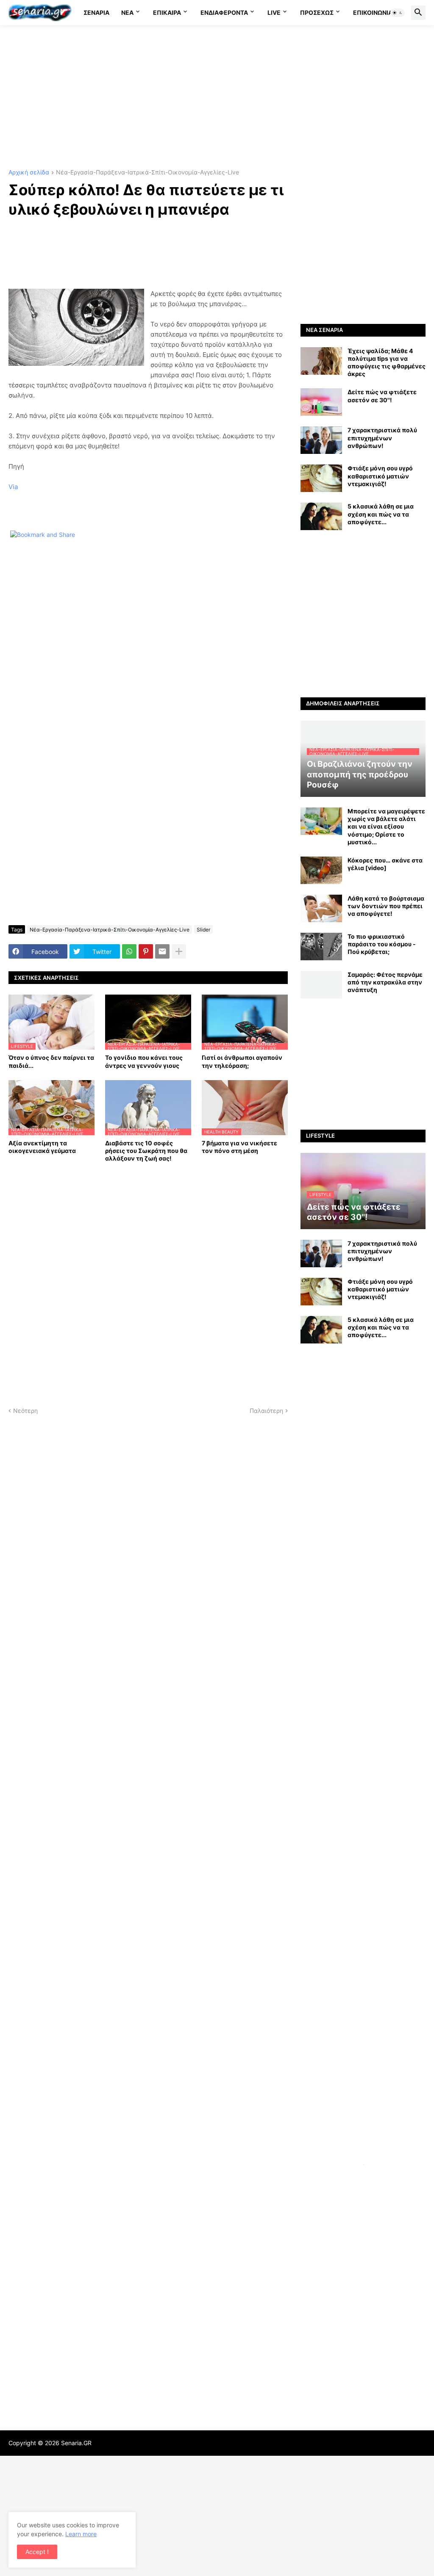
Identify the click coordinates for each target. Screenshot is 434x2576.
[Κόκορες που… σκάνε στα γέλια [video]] (321, 870)
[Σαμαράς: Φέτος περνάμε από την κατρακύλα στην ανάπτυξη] (321, 985)
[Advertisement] (217, 97)
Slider (203, 930)
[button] (398, 13)
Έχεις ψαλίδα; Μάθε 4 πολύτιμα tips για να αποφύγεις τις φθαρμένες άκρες (387, 362)
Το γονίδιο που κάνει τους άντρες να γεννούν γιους (144, 1061)
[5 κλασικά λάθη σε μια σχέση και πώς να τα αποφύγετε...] (321, 516)
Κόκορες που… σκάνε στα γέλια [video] (385, 864)
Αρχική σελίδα (29, 173)
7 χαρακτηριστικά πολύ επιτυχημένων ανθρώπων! (382, 438)
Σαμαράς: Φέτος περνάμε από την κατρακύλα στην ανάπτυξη (385, 982)
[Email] (162, 951)
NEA (127, 12)
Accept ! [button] (37, 2552)
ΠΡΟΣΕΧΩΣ (317, 12)
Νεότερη (25, 1411)
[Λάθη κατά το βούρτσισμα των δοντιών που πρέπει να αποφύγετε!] (321, 908)
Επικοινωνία (373, 12)
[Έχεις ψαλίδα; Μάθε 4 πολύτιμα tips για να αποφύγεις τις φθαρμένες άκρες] (321, 361)
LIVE (274, 12)
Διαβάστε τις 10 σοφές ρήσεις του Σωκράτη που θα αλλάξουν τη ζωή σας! (146, 1151)
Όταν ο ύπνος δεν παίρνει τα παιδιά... (51, 1061)
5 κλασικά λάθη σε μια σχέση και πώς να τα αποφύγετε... (381, 514)
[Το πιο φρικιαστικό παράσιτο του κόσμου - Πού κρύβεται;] (321, 947)
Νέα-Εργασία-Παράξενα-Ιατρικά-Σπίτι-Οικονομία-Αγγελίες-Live (147, 173)
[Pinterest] (146, 951)
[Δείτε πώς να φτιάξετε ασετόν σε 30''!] (321, 402)
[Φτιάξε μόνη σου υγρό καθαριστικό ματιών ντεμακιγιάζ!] (321, 478)
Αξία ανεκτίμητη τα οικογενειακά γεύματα (42, 1147)
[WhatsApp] (129, 951)
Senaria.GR (76, 2443)
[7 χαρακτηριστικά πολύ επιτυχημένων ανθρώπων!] (321, 440)
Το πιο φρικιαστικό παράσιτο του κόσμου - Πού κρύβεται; (382, 944)
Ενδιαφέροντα (224, 12)
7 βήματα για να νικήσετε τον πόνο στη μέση (239, 1147)
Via (13, 487)
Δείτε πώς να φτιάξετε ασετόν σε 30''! (382, 396)
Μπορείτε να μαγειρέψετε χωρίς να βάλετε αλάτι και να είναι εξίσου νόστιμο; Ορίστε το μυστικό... (386, 826)
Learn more (81, 2534)
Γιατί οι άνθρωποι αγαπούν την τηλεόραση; (242, 1061)
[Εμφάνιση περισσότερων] (179, 951)
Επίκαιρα (167, 12)
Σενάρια (96, 12)
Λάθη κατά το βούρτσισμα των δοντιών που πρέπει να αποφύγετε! (386, 906)
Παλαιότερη (266, 1411)
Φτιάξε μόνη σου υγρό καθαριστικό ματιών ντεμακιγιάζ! (380, 476)
